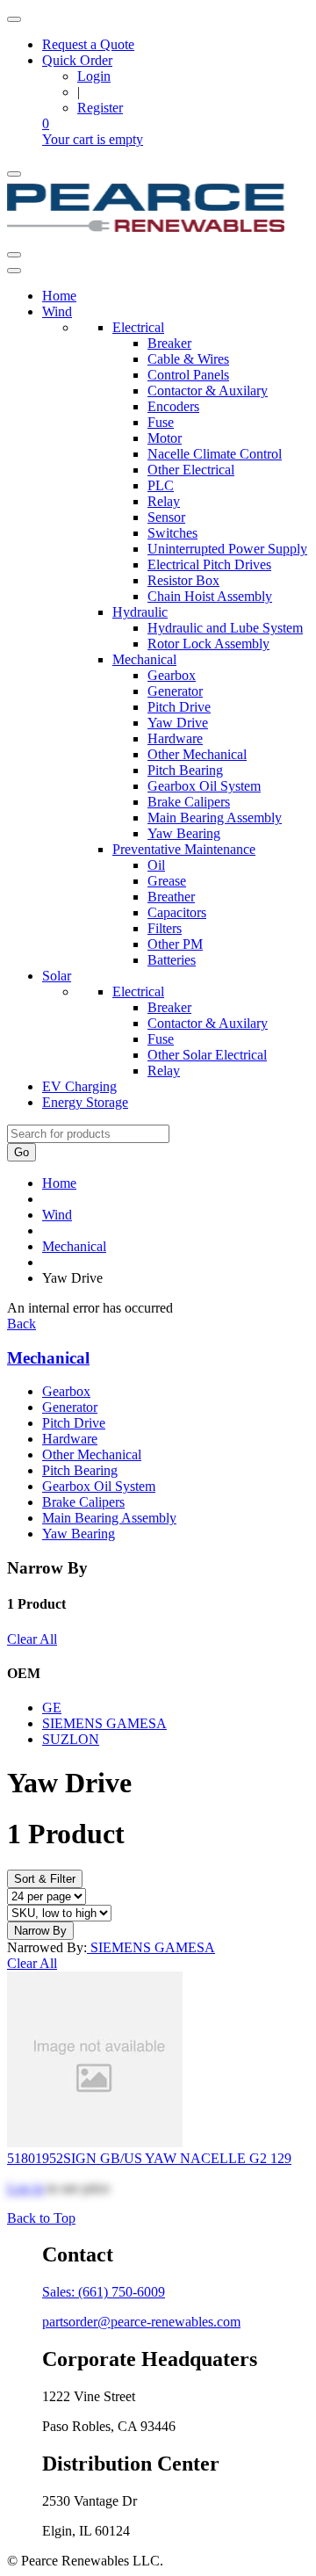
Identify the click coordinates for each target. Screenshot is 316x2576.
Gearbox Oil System (204, 786)
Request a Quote (88, 44)
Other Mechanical (197, 754)
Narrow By (40, 1931)
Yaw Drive (178, 723)
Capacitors (177, 912)
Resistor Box (183, 580)
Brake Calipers (189, 802)
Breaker (169, 343)
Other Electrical (191, 470)
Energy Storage (85, 1102)
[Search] (14, 255)
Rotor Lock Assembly (208, 644)
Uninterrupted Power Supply (227, 549)
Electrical (138, 327)
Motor (165, 438)
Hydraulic (140, 612)
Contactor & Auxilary (208, 391)
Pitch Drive (179, 707)
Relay (164, 501)
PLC (161, 485)
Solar (57, 976)
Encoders (173, 406)
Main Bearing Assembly (215, 818)
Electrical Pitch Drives (209, 564)
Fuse (161, 422)
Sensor (166, 517)
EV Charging (79, 1086)
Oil (156, 865)
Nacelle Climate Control (215, 454)
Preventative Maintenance (184, 849)
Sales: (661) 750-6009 (104, 2292)
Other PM (175, 944)
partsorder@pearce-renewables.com (141, 2322)
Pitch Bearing (185, 770)
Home (59, 296)
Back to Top (41, 2218)
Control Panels (188, 375)
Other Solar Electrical (207, 1055)
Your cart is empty (93, 139)
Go (22, 1152)
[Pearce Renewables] (146, 234)
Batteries (172, 960)
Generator (175, 691)
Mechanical (144, 659)
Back (22, 1324)
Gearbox (172, 675)
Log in (25, 2188)
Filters (165, 928)
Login (94, 76)
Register (100, 108)
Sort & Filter (45, 1879)
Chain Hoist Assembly (210, 596)
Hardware (175, 738)
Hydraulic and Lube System (225, 628)
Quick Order (77, 60)
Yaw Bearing (184, 833)
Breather (171, 897)
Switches (172, 533)
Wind (57, 311)
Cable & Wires (188, 359)
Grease (167, 881)
